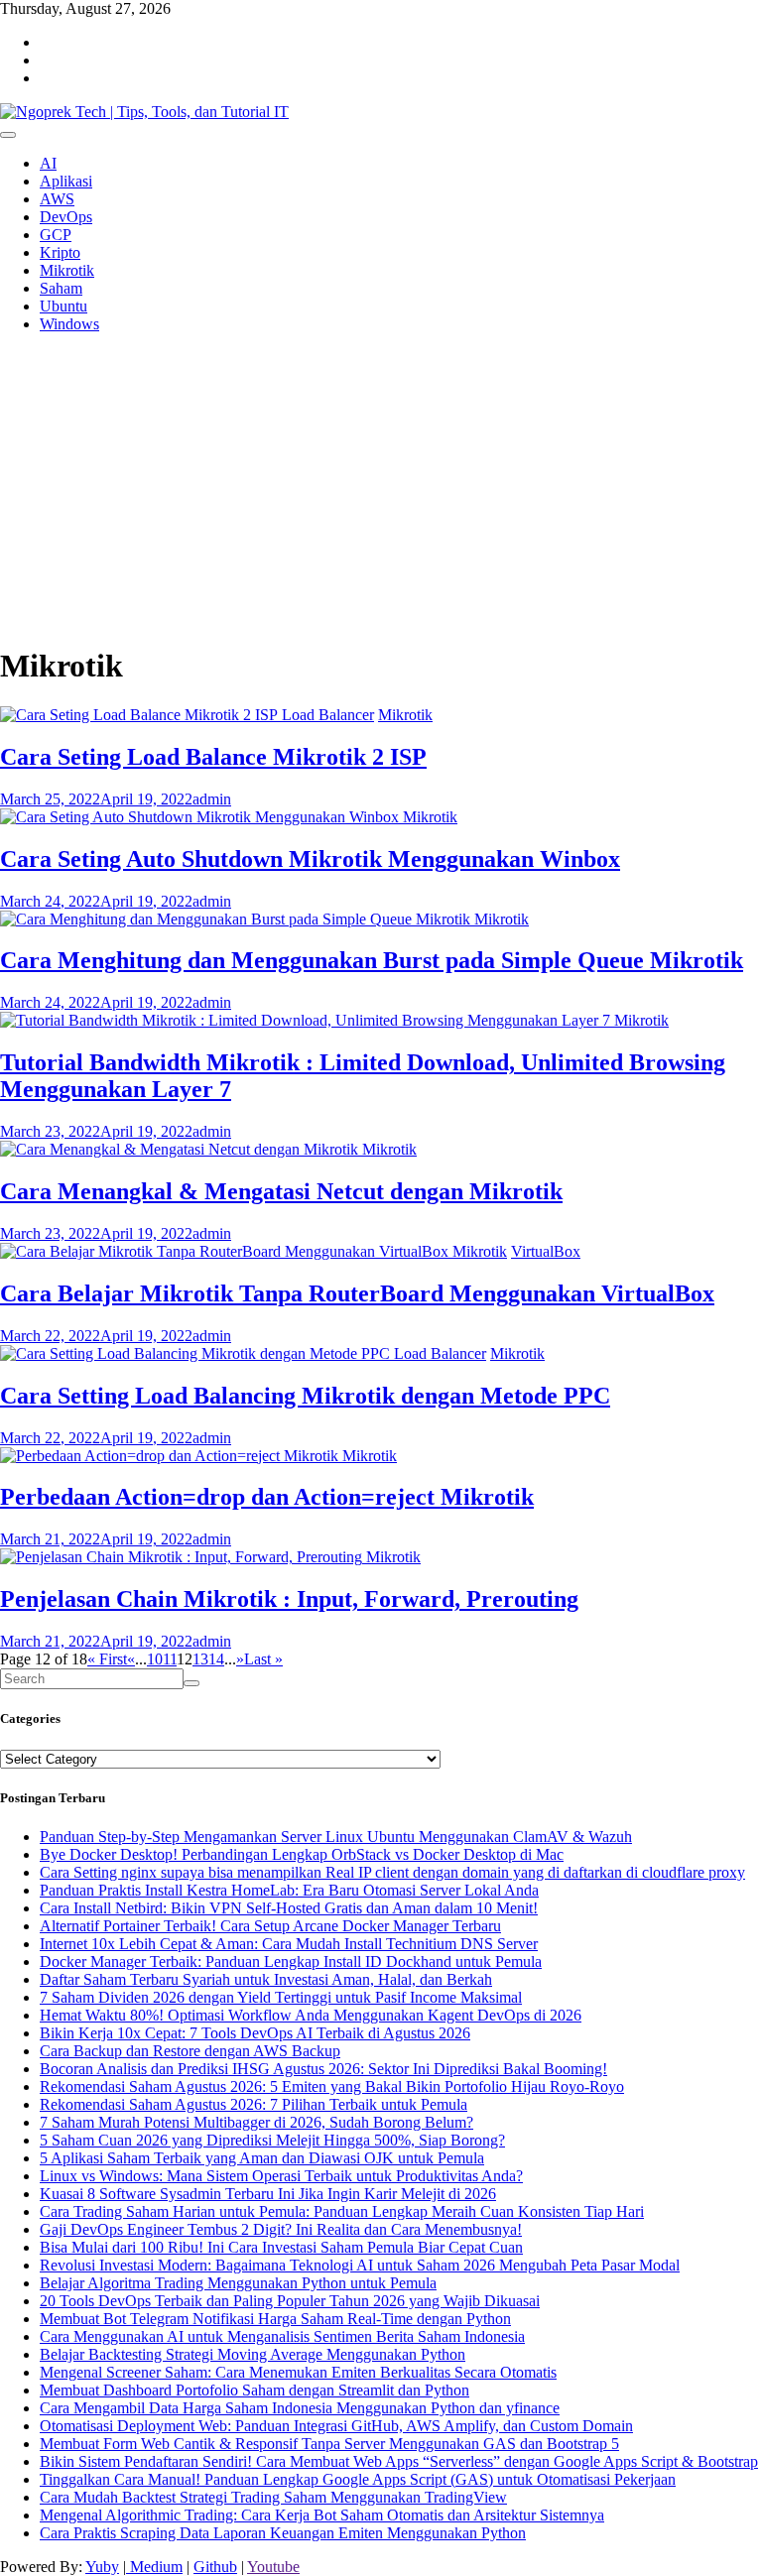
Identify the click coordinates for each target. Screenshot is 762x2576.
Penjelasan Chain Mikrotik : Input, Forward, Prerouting (289, 1599)
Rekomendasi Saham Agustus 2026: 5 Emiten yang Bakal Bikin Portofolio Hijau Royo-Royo (332, 2086)
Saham (61, 288)
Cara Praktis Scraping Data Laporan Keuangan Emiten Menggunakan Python (283, 2533)
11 (170, 1659)
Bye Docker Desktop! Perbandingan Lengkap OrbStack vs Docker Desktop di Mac (302, 1854)
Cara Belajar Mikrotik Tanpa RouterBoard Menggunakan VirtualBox (357, 1293)
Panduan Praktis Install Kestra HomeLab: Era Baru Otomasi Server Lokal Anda (289, 1890)
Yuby (102, 2567)
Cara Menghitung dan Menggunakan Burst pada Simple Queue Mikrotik (372, 960)
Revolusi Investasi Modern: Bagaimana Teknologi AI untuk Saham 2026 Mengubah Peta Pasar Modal (360, 2265)
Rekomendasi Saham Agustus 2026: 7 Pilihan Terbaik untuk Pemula (254, 2104)
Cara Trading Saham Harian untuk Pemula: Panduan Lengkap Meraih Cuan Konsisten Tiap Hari (342, 2211)
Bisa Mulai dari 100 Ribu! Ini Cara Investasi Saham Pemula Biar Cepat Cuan (281, 2247)
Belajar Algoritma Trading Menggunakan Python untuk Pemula (238, 2283)
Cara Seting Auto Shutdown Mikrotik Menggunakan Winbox (310, 859)
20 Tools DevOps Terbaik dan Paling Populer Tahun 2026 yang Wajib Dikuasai (290, 2301)
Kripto (60, 252)
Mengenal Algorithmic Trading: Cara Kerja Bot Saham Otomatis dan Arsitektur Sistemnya (322, 2515)
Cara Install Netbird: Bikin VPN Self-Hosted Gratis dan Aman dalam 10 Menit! (289, 1908)
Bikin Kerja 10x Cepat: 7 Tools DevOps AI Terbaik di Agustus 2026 (255, 2033)
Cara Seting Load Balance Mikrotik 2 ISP (213, 757)
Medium (154, 2567)
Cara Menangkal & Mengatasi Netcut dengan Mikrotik (281, 1191)
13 (200, 1659)
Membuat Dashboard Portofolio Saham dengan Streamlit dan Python (254, 2390)
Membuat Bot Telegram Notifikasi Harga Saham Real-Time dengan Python (275, 2319)
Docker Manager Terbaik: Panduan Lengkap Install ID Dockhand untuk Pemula (291, 1962)
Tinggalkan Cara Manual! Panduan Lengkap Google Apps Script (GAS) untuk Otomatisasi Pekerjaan (358, 2479)
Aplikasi (66, 181)
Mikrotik (67, 270)
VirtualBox (546, 1251)
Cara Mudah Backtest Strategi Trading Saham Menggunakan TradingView (273, 2497)
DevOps (66, 217)
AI (48, 163)
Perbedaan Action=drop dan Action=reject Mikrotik (267, 1497)
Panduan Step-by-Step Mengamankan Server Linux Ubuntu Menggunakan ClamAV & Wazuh (336, 1837)
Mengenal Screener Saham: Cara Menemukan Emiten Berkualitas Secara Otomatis (298, 2372)
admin (212, 799)
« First (107, 1659)
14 (216, 1659)
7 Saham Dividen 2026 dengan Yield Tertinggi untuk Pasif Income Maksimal (281, 1997)
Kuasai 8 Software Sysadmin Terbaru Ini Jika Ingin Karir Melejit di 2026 (268, 2194)
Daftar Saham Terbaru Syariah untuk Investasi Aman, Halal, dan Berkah (266, 1979)
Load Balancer (328, 715)
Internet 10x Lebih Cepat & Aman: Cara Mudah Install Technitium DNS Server (289, 1944)
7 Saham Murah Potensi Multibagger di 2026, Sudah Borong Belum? (256, 2122)
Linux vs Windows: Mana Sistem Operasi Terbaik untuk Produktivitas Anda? (281, 2176)
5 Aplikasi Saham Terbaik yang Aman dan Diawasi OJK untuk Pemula (262, 2158)
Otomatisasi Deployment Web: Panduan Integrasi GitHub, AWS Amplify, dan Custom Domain (336, 2426)
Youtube (273, 2567)
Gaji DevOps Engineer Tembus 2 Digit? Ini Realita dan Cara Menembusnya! (281, 2229)
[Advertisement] (381, 488)
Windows (69, 324)
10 (155, 1659)
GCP (56, 235)
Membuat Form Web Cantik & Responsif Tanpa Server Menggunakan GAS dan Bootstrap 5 (329, 2444)
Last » (263, 1659)
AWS (57, 199)
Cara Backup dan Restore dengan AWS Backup (190, 2051)
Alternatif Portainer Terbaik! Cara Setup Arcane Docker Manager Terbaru (270, 1926)
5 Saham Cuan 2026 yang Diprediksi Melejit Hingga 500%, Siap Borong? (272, 2140)
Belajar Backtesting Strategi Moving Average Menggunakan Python (253, 2354)
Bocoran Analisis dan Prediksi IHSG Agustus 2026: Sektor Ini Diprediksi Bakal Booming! (323, 2069)
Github (215, 2567)
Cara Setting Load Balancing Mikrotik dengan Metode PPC (305, 1396)
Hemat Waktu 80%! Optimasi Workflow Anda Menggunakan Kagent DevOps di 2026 (311, 2015)
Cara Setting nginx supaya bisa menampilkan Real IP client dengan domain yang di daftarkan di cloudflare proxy (392, 1872)
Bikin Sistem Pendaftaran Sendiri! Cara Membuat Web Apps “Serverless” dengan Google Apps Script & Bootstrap (399, 2461)
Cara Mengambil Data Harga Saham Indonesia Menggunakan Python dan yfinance (300, 2408)
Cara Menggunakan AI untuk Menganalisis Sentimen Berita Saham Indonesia (282, 2336)
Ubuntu (63, 306)
